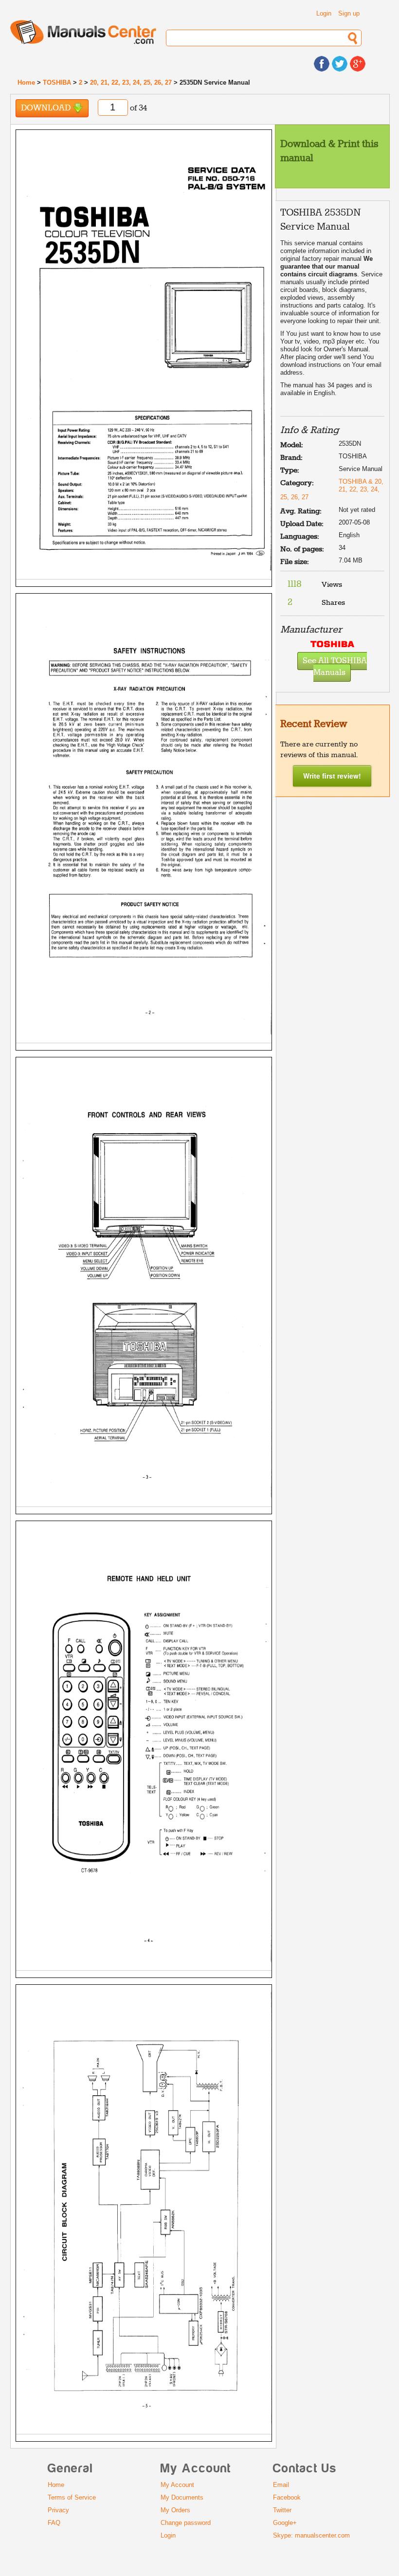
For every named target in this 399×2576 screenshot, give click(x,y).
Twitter (282, 2510)
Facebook (287, 2497)
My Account (177, 2485)
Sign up (349, 13)
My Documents (182, 2497)
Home (26, 82)
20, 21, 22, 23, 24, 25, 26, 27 (131, 82)
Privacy (58, 2510)
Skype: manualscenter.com (311, 2535)
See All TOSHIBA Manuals (335, 667)
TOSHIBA (57, 82)
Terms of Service (72, 2497)
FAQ (54, 2523)
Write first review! (332, 776)
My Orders (175, 2510)
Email (281, 2485)
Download (47, 108)
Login (324, 13)
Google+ (285, 2523)
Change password (186, 2523)
